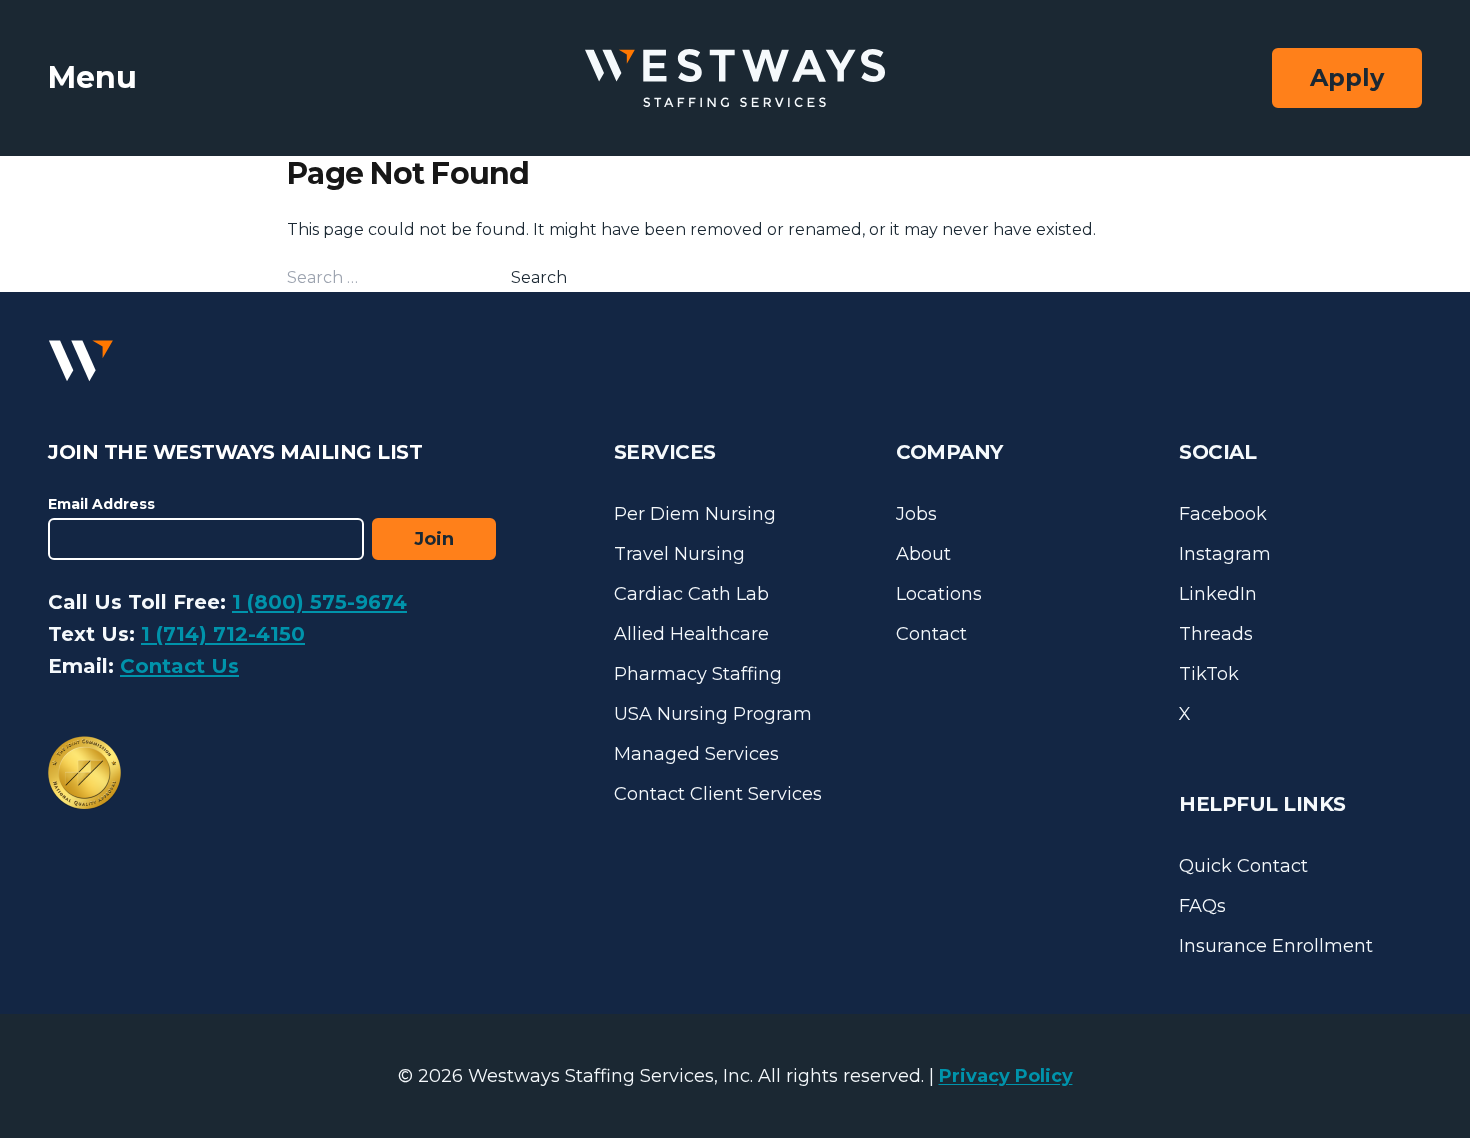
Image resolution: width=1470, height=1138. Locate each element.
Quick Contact (1243, 866)
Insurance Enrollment (1276, 946)
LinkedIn (1218, 594)
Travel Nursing (679, 554)
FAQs (1202, 906)
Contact (931, 634)
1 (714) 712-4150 (223, 634)
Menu (92, 77)
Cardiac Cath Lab (691, 594)
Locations (939, 594)
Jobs (916, 514)
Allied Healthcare (691, 634)
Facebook (1223, 514)
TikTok (1209, 674)
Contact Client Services (718, 794)
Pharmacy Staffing (698, 674)
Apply (1347, 77)
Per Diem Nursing (695, 514)
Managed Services (696, 754)
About (923, 554)
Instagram (1225, 554)
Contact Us (179, 666)
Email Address (101, 504)
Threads (1216, 634)
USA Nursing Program (713, 714)
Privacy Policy (1006, 1076)
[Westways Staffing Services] (735, 78)
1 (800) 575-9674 (319, 602)
